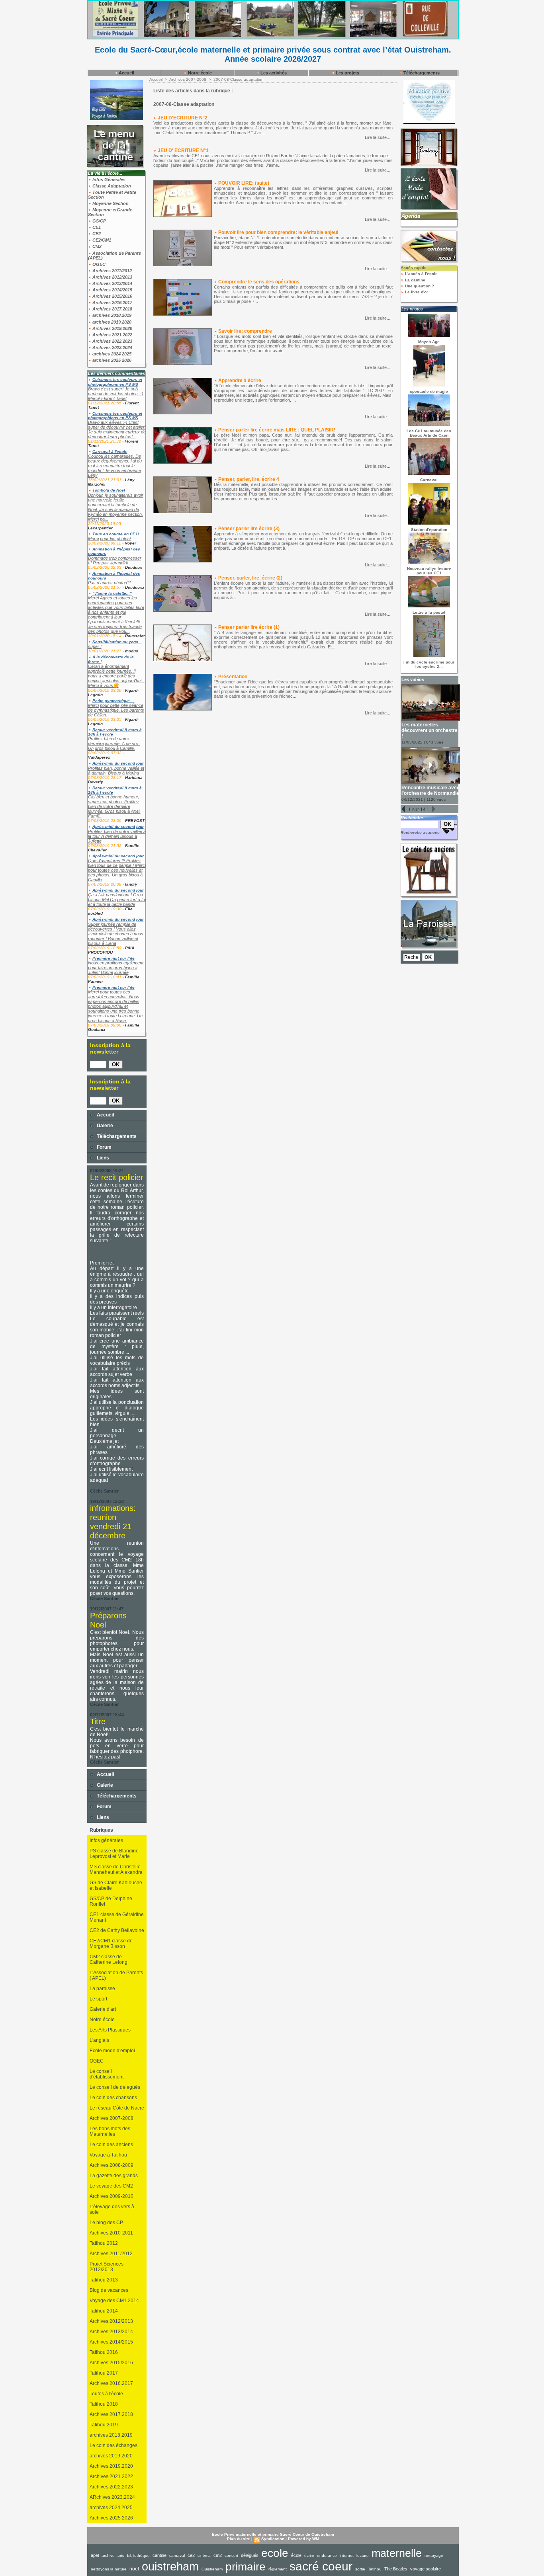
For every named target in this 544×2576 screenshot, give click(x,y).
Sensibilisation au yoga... (117, 642)
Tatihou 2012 (104, 2243)
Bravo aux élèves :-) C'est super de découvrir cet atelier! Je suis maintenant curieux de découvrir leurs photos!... (117, 429)
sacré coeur (321, 2566)
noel (134, 2569)
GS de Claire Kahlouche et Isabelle (116, 1885)
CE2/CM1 (101, 240)
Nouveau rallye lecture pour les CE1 (429, 571)
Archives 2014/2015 (112, 290)
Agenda (411, 216)
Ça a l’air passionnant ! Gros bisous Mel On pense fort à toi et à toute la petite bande (117, 900)
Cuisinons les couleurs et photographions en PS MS (115, 382)
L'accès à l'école (421, 274)
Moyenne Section (110, 203)
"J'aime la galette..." (112, 593)
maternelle (397, 2553)
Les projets (347, 73)
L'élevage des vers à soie (112, 2209)
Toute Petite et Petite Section (112, 195)
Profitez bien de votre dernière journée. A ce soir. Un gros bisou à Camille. (114, 744)
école (296, 2555)
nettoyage (434, 2556)
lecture (363, 2556)
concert (231, 2556)
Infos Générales (108, 180)
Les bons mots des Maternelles (110, 2131)
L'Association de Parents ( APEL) (116, 1975)
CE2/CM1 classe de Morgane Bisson (111, 1944)
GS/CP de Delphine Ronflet (111, 1901)
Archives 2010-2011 (111, 2233)
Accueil (126, 73)
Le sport (98, 1999)
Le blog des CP (106, 2223)
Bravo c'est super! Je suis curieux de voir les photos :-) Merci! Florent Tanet (116, 394)
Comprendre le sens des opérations (259, 282)
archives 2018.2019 (111, 315)
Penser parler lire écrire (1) (249, 627)
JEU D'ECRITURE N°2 (183, 118)
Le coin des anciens (111, 2145)
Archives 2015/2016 (112, 296)
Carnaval (429, 480)
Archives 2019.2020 (112, 328)
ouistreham (170, 2566)
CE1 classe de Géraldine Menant (117, 1917)
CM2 (96, 246)
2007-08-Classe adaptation (239, 79)
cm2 (218, 2555)
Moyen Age (429, 342)
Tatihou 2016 (104, 2352)
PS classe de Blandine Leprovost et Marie (114, 1854)
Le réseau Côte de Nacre (117, 2108)
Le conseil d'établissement (107, 2074)
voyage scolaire (426, 2569)
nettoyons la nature (109, 2569)
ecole (275, 2553)
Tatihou (375, 2569)
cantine (159, 2555)
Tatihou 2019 (104, 2425)
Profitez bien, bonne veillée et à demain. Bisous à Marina (116, 771)
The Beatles (396, 2569)
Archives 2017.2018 (112, 309)
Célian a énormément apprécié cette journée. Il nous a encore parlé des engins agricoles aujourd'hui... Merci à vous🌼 (116, 676)
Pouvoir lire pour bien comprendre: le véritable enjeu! (278, 232)
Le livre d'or (416, 292)
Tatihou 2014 (104, 2311)
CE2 (96, 234)
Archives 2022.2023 (112, 341)
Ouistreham (212, 2569)
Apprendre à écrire (240, 381)
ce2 (191, 2555)
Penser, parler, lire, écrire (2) (250, 578)
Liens (102, 1158)
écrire (309, 2556)
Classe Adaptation (111, 186)
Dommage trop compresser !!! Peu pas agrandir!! (115, 560)
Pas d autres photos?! (109, 583)
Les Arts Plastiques (110, 2030)
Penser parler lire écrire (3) (249, 529)
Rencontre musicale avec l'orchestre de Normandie (431, 790)
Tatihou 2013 (104, 2280)
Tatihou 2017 (104, 2373)
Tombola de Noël (109, 490)
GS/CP (99, 221)
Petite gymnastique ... (113, 701)
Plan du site (239, 2539)
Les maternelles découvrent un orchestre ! (430, 730)
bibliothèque (138, 2556)
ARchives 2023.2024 (112, 2497)
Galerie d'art (103, 2009)
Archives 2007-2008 (112, 2118)
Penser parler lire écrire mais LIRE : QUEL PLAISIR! (277, 430)
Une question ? (419, 286)
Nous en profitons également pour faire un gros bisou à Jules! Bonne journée (116, 968)
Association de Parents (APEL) (114, 256)
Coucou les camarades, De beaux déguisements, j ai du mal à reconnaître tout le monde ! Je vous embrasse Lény (115, 466)
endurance (327, 2556)
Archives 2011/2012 (112, 271)
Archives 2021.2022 (112, 335)
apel (95, 2555)
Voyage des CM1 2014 (114, 2301)
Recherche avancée (420, 832)
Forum (104, 1147)
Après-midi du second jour (118, 763)
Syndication (273, 2539)
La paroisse (102, 1989)
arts (121, 2556)
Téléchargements (421, 73)
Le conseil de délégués (115, 2087)
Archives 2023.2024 (112, 347)
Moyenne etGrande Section (110, 212)
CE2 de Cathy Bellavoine (117, 1930)
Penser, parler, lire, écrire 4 (249, 479)
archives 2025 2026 (111, 360)
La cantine (415, 280)
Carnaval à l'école (110, 452)
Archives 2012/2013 (112, 277)
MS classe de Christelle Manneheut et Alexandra (116, 1870)
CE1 (96, 227)
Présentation (233, 677)
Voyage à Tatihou (108, 2155)
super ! (95, 646)
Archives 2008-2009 (112, 2165)
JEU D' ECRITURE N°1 (183, 150)
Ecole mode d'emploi (112, 2051)
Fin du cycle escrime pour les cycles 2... (429, 664)
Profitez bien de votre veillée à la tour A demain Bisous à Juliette (117, 836)
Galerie (104, 1126)
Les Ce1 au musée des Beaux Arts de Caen (429, 433)
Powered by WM (303, 2539)
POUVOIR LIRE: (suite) (244, 183)
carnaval (177, 2556)
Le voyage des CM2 (111, 2186)
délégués (250, 2555)
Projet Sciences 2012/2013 (107, 2267)
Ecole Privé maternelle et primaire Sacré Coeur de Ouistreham (273, 2534)
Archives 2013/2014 (112, 283)
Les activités (273, 73)
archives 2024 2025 (111, 354)
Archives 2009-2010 (112, 2196)
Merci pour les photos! (110, 539)
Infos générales (106, 1840)
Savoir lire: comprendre (245, 331)
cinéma (204, 2556)
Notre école (199, 73)
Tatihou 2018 (104, 2404)
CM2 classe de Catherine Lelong (109, 1959)
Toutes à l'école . (108, 2394)
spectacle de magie (429, 391)
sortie (360, 2569)
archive (108, 2556)
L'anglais (99, 2040)
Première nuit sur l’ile (113, 958)
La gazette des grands (114, 2176)
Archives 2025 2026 (111, 2518)
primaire (246, 2567)
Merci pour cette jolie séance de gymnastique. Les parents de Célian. (116, 710)
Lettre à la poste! (429, 612)
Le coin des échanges (113, 2445)
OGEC (98, 264)
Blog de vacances (109, 2290)
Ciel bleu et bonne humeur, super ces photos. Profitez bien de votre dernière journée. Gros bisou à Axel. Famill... (114, 806)
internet (347, 2556)
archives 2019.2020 (111, 322)
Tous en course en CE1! (116, 534)
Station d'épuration (429, 530)
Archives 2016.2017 (112, 302)
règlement (278, 2569)
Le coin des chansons (113, 2098)
